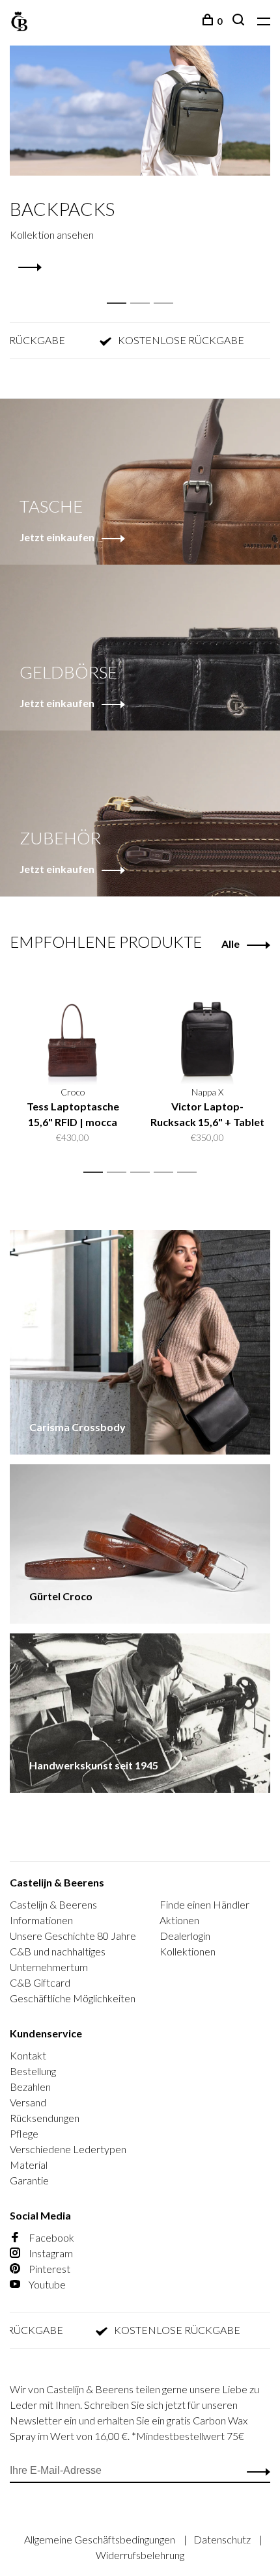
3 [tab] (167, 289)
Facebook (50, 2237)
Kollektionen (188, 1951)
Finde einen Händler (204, 1904)
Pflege (24, 2133)
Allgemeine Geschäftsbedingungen (101, 2539)
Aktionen (179, 1920)
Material (29, 2165)
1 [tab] (120, 289)
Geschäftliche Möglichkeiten (73, 1998)
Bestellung (33, 2071)
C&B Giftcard (40, 1982)
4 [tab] (167, 1173)
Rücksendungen (45, 2118)
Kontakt (28, 2055)
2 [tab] (144, 289)
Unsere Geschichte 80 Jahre (73, 1936)
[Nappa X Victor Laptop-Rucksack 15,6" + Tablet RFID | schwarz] (207, 1025)
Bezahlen (30, 2086)
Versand (28, 2102)
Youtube (46, 2284)
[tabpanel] (140, 160)
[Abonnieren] (255, 2471)
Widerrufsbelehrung (140, 2555)
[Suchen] (240, 21)
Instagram (50, 2253)
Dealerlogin (185, 1936)
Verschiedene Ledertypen (68, 2149)
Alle (231, 944)
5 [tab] (190, 1173)
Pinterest (49, 2269)
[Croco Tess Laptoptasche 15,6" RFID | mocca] (73, 1025)
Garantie (29, 2180)
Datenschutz (223, 2539)
